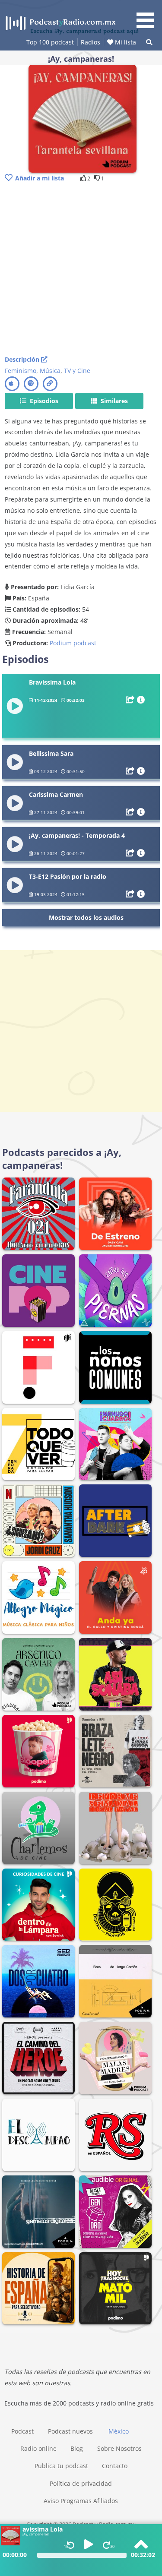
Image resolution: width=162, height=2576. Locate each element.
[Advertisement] (81, 270)
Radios (91, 42)
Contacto (115, 2466)
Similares (113, 401)
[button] (148, 16)
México (119, 2431)
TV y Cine (77, 371)
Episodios (43, 401)
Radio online (38, 2448)
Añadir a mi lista (40, 178)
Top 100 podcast (50, 42)
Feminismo (21, 371)
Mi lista (125, 42)
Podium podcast (73, 643)
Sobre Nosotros (119, 2448)
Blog (77, 2448)
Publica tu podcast (61, 2466)
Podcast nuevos (70, 2431)
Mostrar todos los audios (86, 917)
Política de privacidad (81, 2483)
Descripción (23, 359)
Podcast (22, 2431)
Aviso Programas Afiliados (81, 2501)
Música (50, 371)
